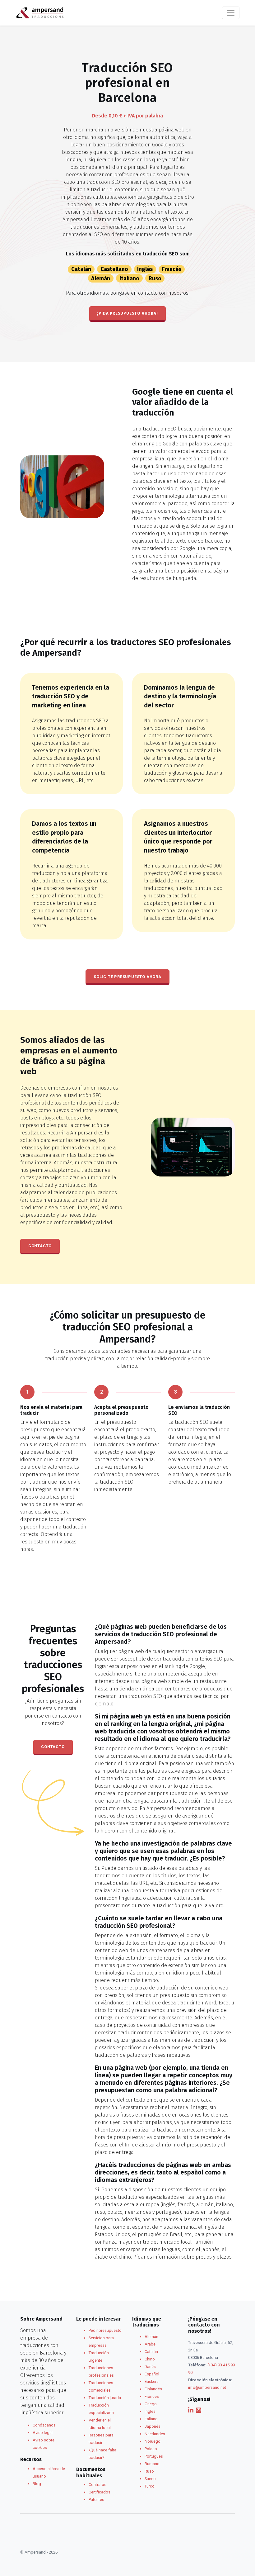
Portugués (154, 2456)
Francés (172, 269)
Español (152, 2374)
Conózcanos (44, 2425)
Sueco (150, 2479)
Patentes (96, 2500)
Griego (151, 2404)
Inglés (145, 269)
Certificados (100, 2492)
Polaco (151, 2449)
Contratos (97, 2485)
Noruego (153, 2441)
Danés (150, 2367)
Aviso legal (43, 2433)
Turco (150, 2486)
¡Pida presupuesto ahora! (127, 313)
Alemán (101, 278)
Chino (150, 2359)
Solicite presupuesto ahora (127, 977)
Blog (37, 2484)
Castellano (114, 269)
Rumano (152, 2464)
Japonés (153, 2426)
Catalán (81, 269)
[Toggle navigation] (231, 13)
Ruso (155, 278)
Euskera (152, 2381)
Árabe (150, 2344)
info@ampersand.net (207, 2387)
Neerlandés (155, 2434)
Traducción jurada (105, 2398)
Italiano (129, 278)
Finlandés (153, 2389)
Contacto (40, 1246)
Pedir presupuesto (105, 2330)
